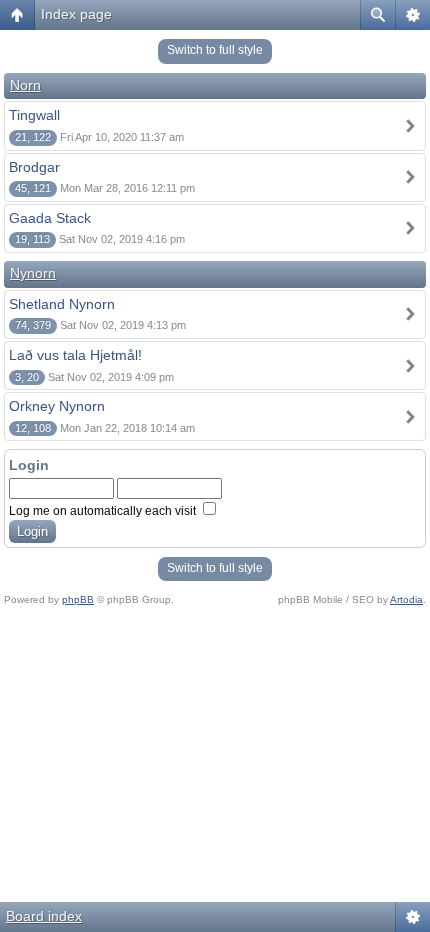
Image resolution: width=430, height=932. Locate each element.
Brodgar (34, 167)
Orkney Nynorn (57, 406)
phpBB (78, 599)
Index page (76, 14)
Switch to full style (215, 50)
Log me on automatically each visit (104, 511)
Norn (25, 85)
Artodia (406, 599)
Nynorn (33, 273)
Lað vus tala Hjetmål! (75, 355)
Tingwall (34, 115)
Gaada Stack (50, 218)
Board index (44, 916)
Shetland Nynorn (62, 304)
